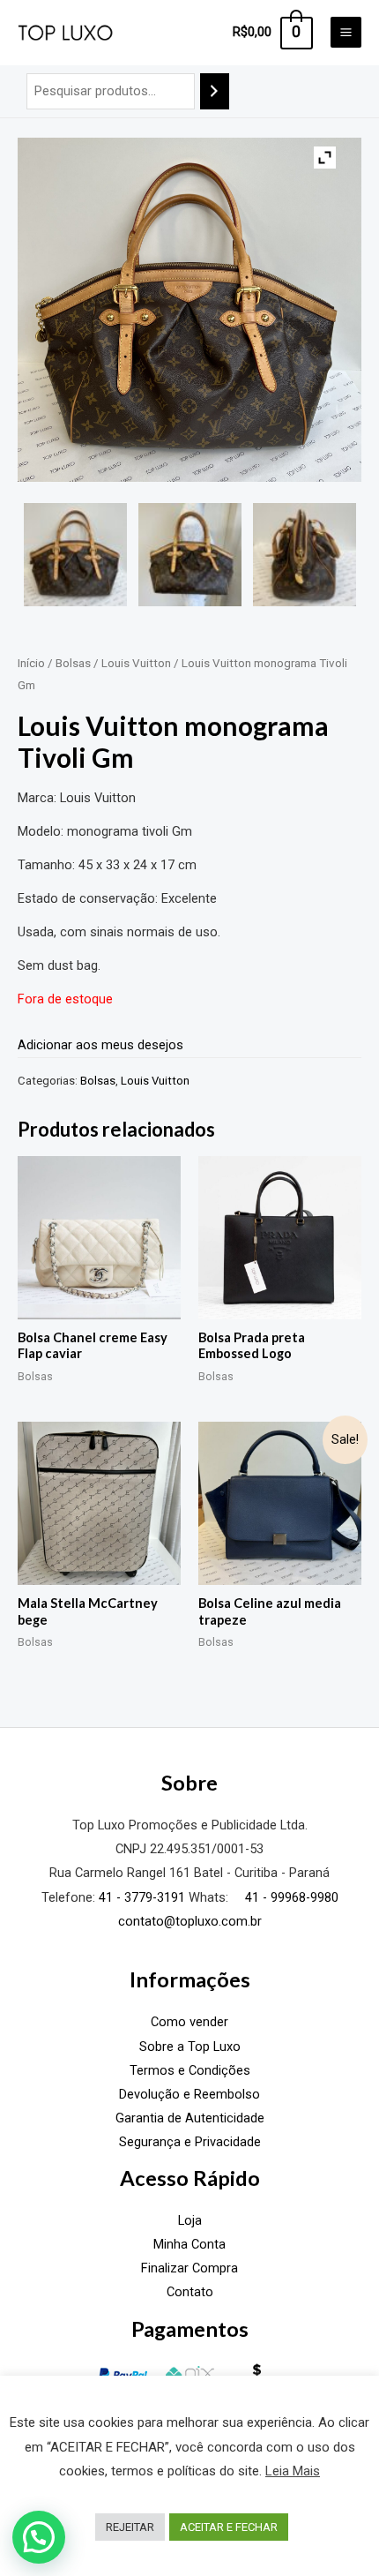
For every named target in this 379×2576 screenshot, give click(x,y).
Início (31, 663)
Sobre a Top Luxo (190, 2047)
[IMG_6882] (190, 555)
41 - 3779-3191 (142, 1897)
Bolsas (73, 663)
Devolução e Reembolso (189, 2094)
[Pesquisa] (215, 91)
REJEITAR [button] (130, 2527)
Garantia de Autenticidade (190, 2118)
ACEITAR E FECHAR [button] (229, 2527)
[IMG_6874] (75, 555)
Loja (190, 2220)
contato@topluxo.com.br (190, 1921)
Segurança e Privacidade (190, 2142)
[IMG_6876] (305, 555)
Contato (190, 2292)
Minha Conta (189, 2244)
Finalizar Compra (189, 2268)
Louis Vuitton (136, 663)
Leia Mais (293, 2471)
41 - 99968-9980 (290, 1897)
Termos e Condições (190, 2070)
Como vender (189, 2022)
